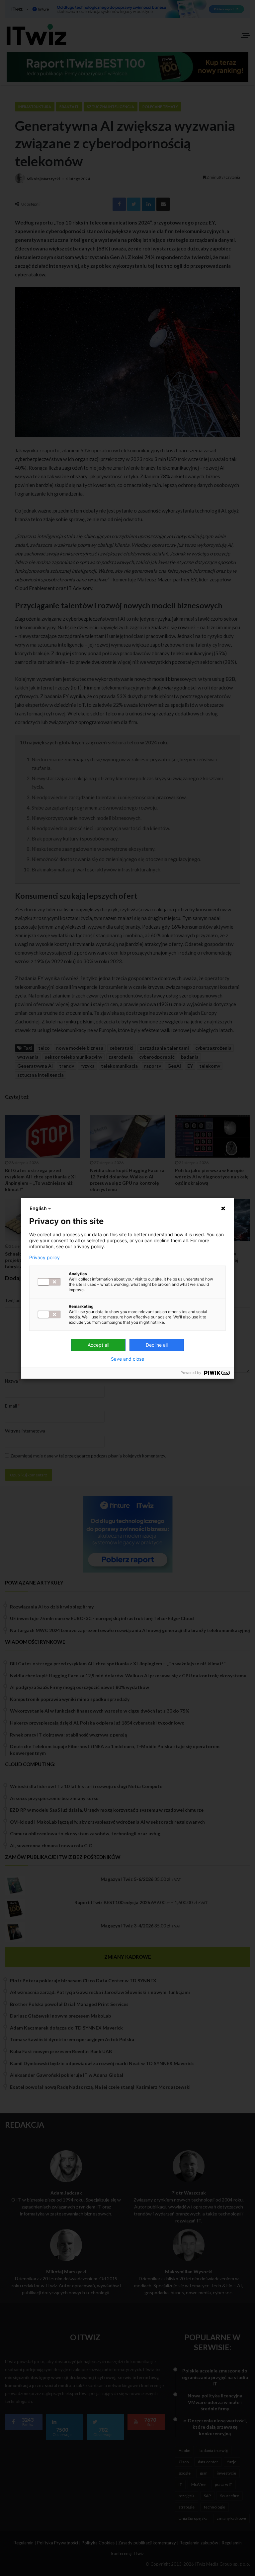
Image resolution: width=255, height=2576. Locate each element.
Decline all (157, 1345)
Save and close (127, 1359)
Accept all (98, 1345)
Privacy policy (44, 1258)
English (38, 1208)
